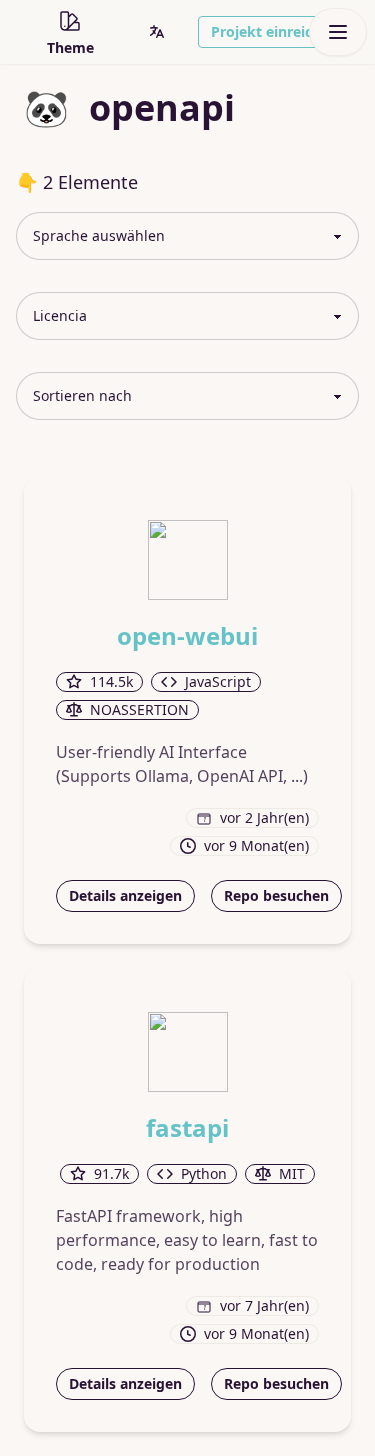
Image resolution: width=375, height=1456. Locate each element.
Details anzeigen (125, 895)
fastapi (187, 1128)
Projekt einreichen (274, 31)
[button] (157, 32)
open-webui (187, 636)
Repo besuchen (276, 895)
